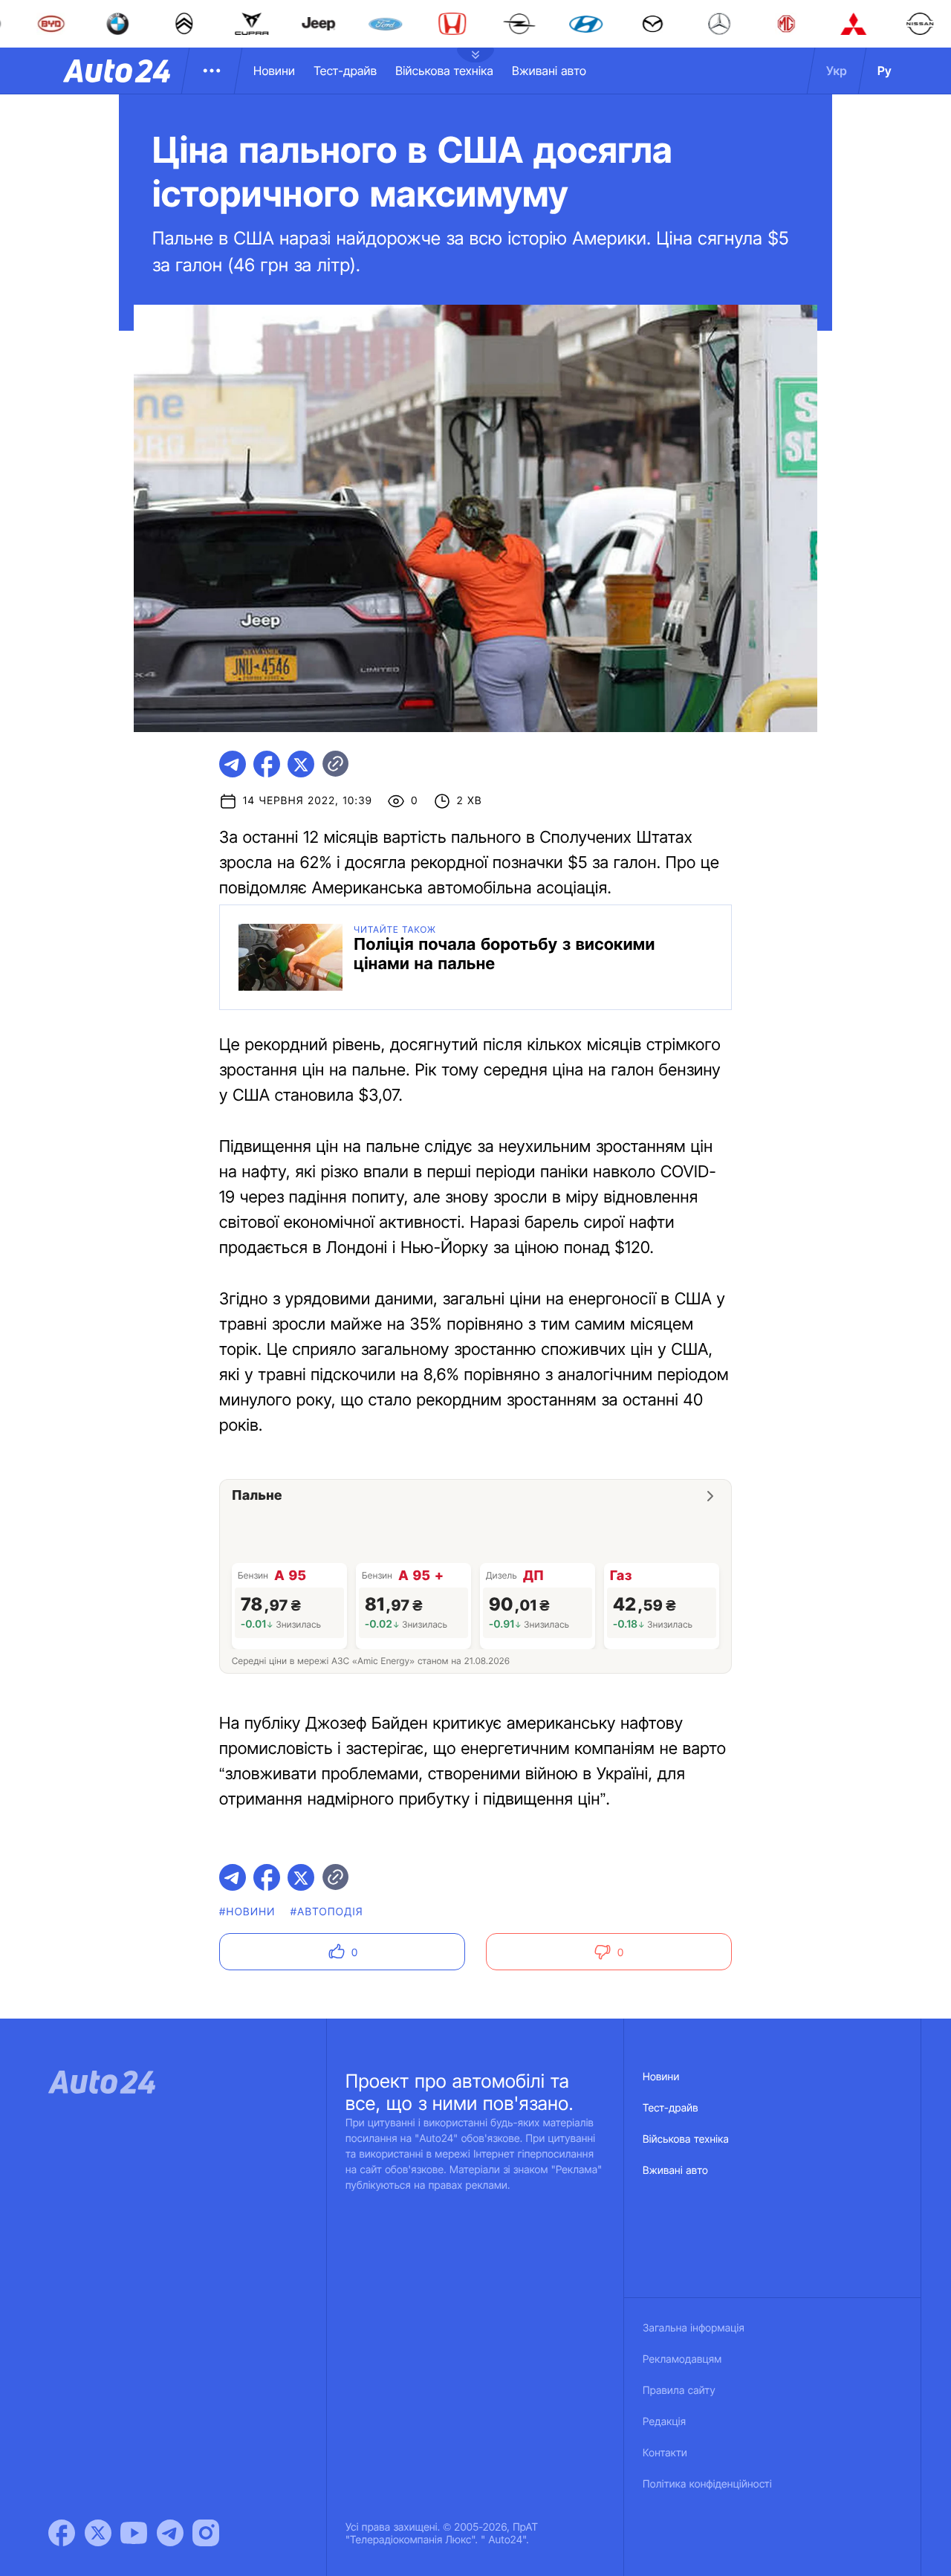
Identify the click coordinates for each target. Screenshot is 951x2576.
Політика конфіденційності (707, 2484)
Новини (274, 71)
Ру (885, 71)
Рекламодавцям (682, 2359)
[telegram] (233, 764)
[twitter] (301, 764)
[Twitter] (98, 2533)
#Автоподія (327, 1912)
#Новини (247, 1912)
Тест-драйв (345, 71)
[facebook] (267, 764)
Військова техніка (444, 71)
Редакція (664, 2422)
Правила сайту (679, 2391)
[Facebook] (62, 2533)
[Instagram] (206, 2533)
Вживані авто (549, 71)
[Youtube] (134, 2533)
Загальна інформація (694, 2328)
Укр (837, 71)
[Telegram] (170, 2533)
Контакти (665, 2453)
